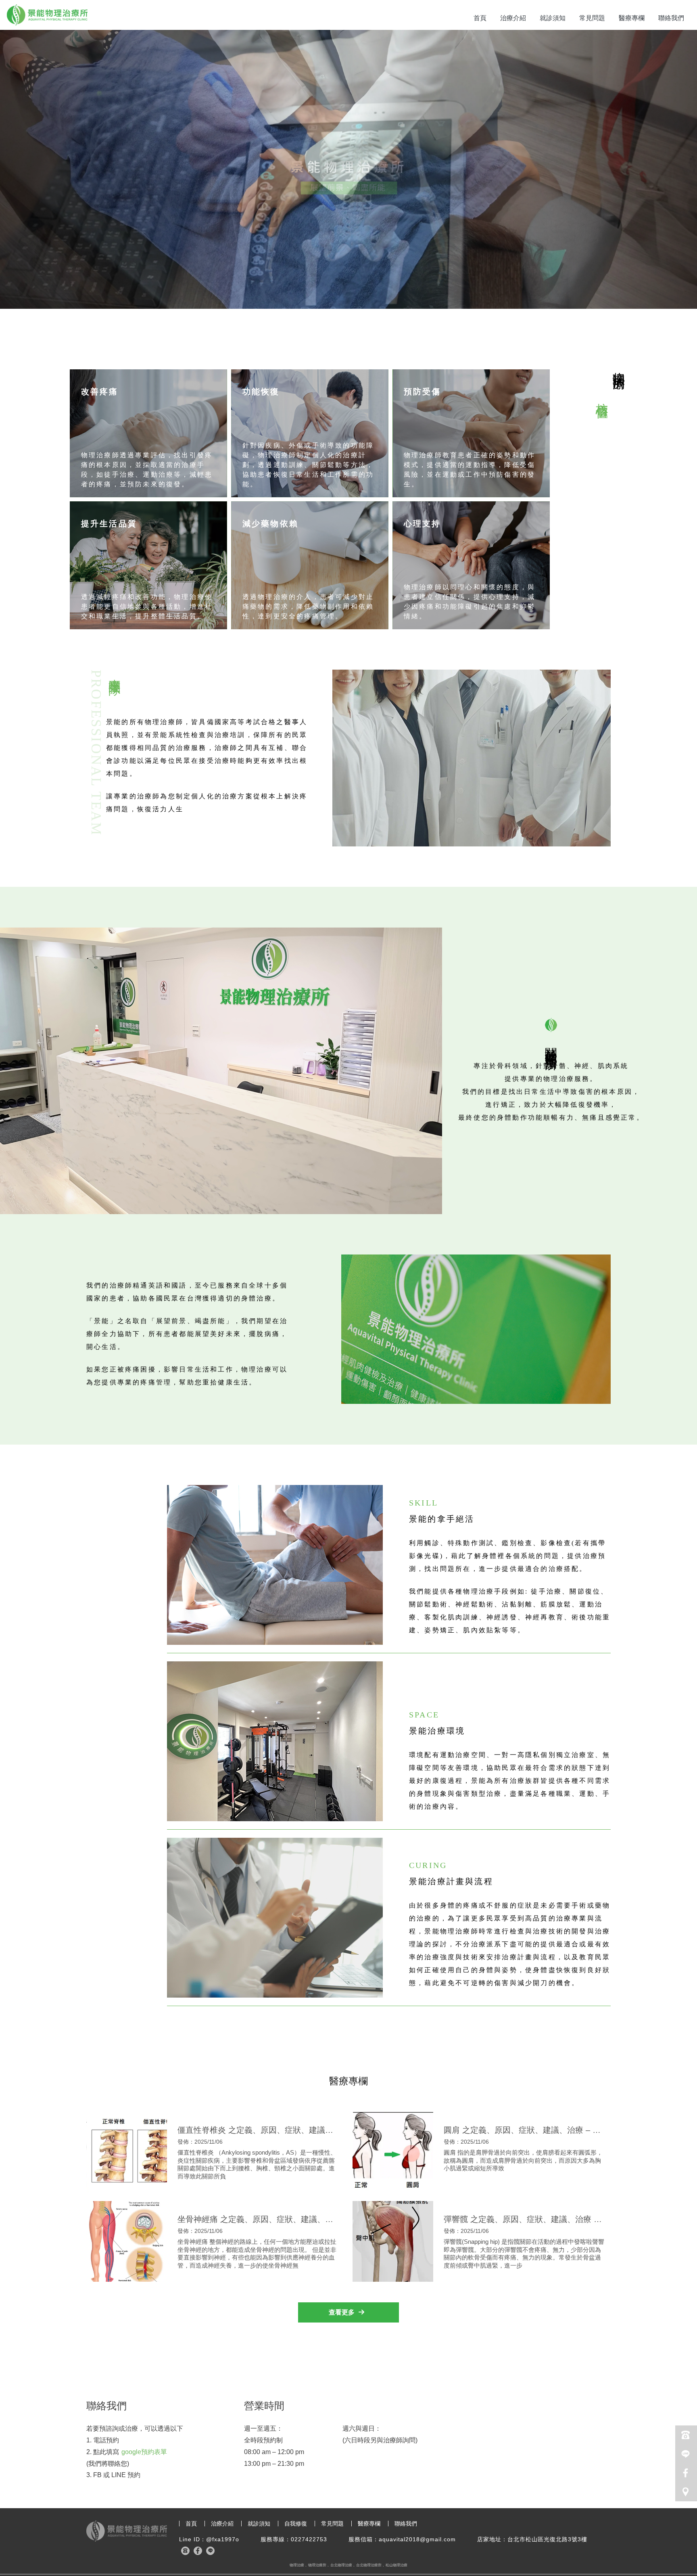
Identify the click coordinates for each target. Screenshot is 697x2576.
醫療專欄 (632, 18)
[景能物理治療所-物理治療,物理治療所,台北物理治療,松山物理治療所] (47, 16)
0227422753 (309, 2539)
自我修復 (296, 2524)
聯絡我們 (671, 18)
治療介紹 (513, 18)
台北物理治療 (341, 2565)
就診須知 (553, 18)
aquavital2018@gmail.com (417, 2539)
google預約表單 (144, 2452)
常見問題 (592, 18)
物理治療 (297, 2565)
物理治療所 (317, 2565)
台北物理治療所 (369, 2565)
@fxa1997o (223, 2539)
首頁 (480, 18)
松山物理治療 (396, 2565)
